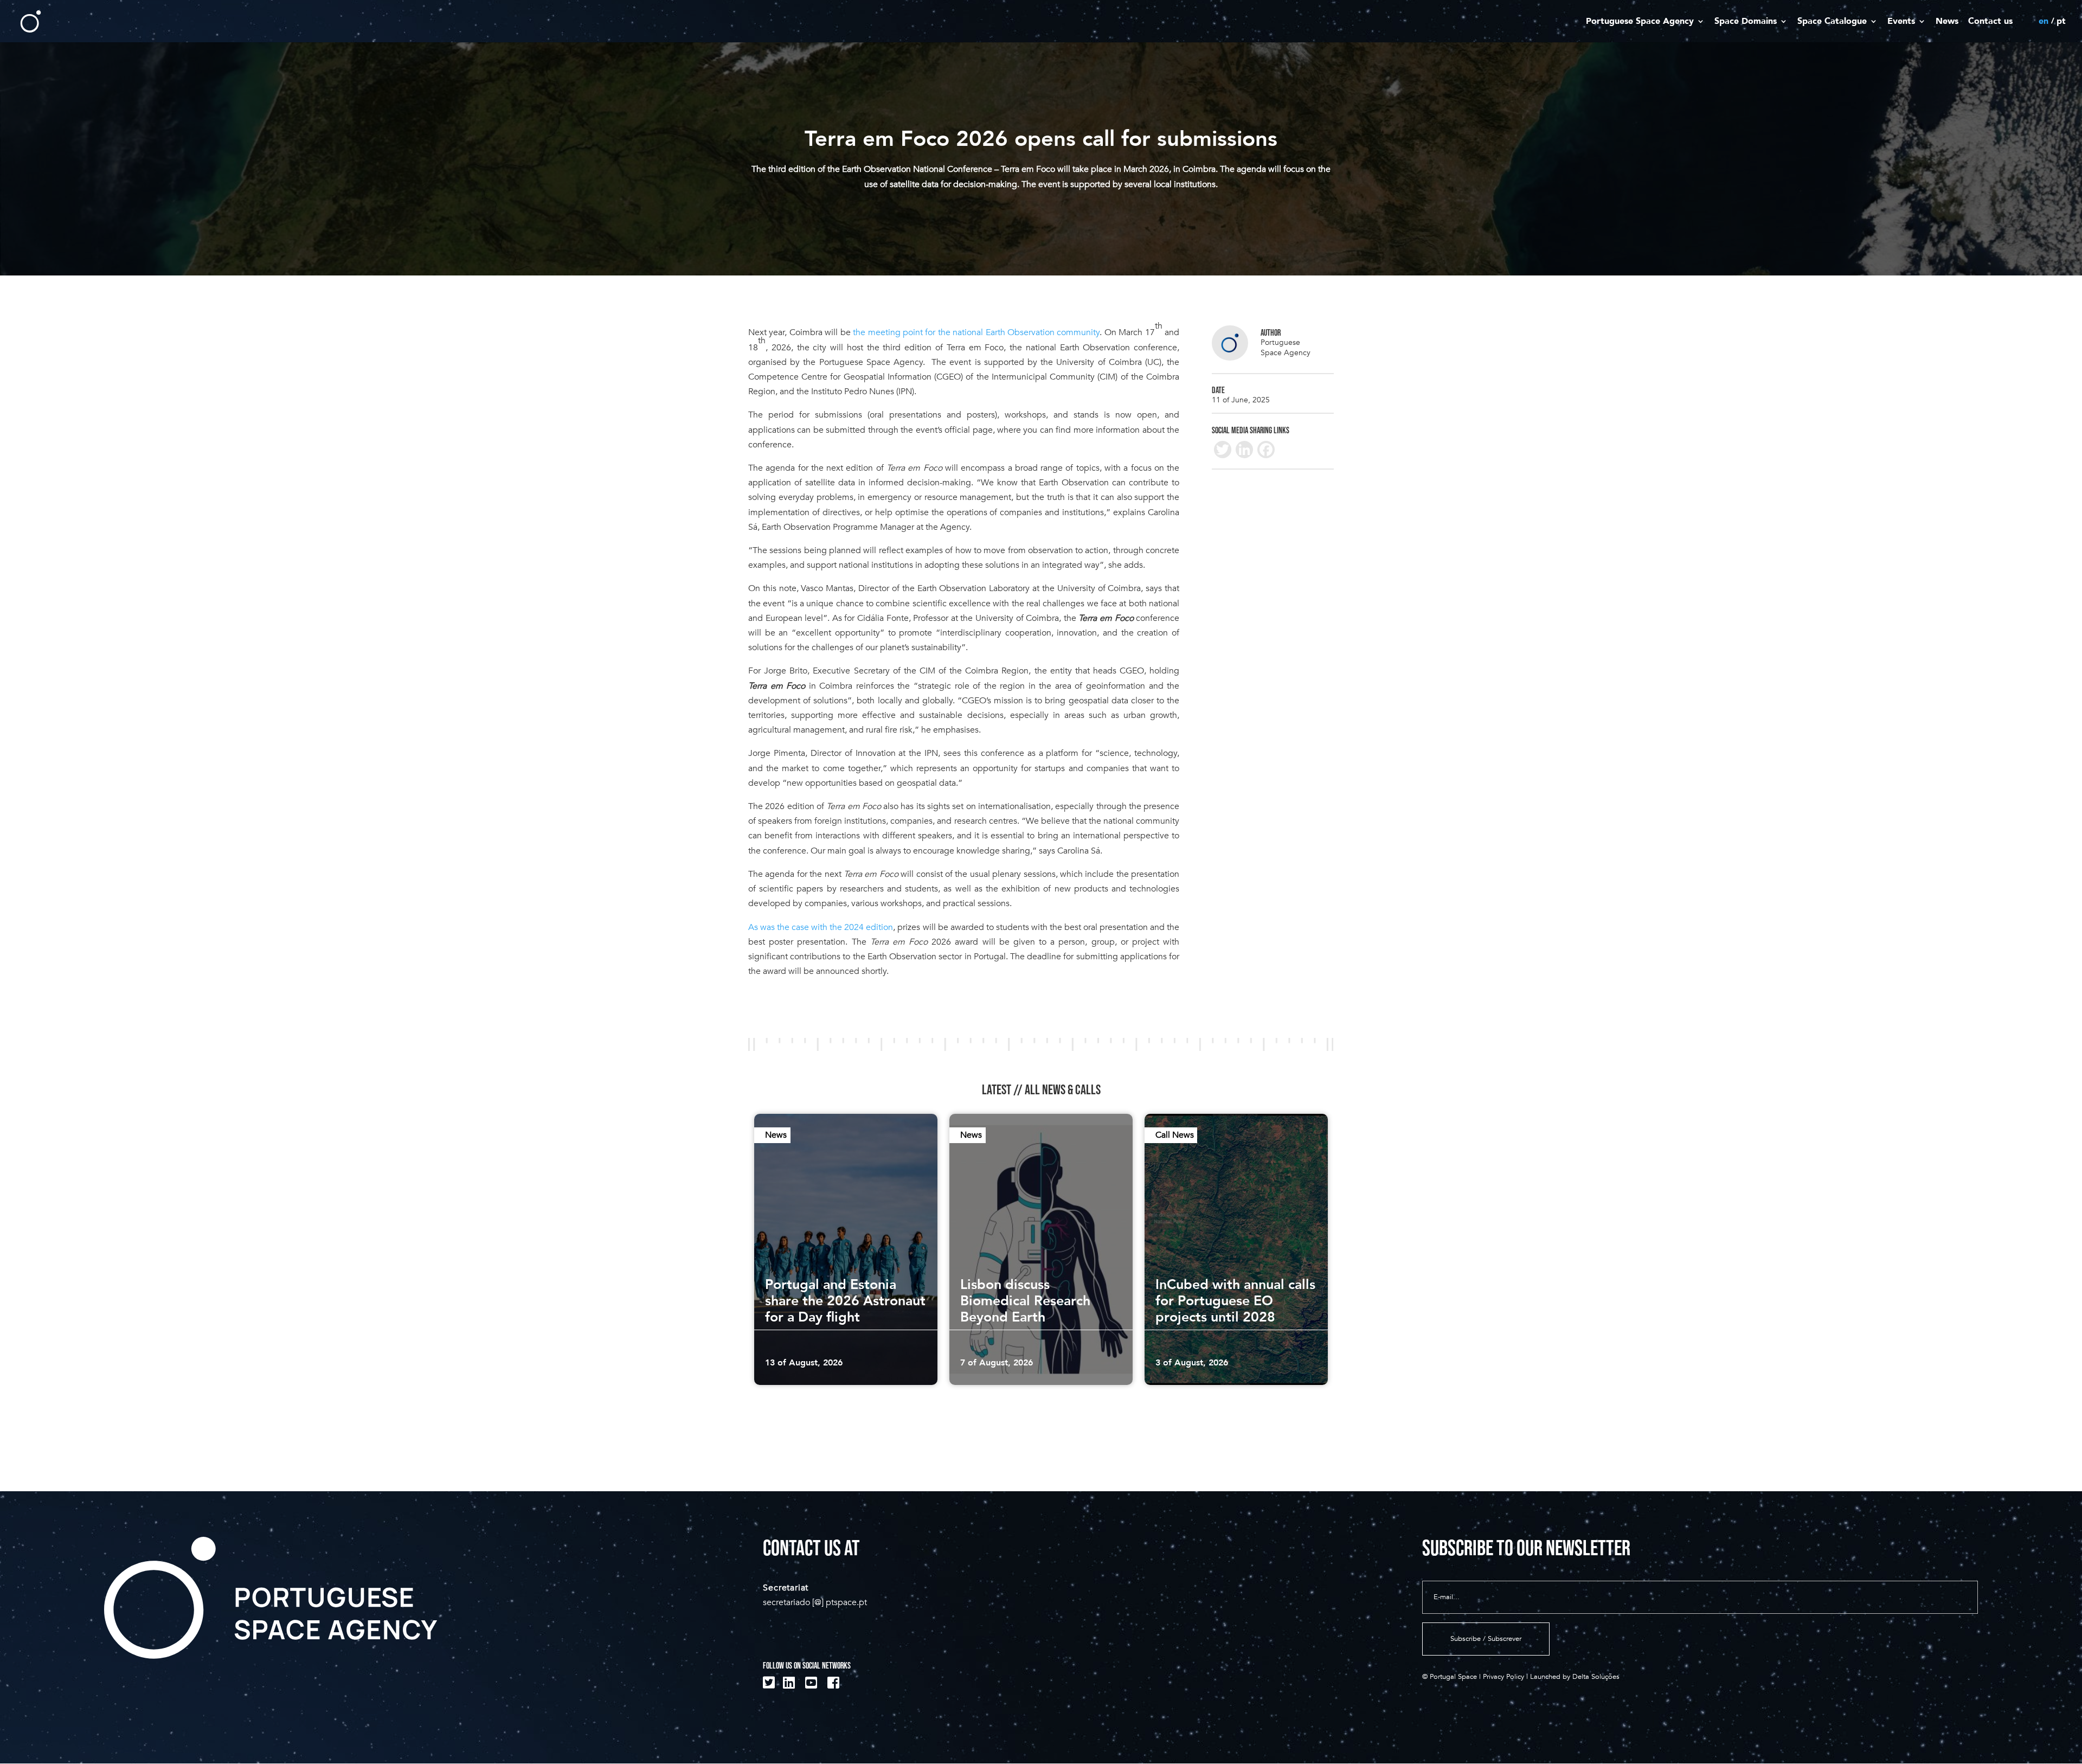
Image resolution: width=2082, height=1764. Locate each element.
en (2044, 22)
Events (1901, 22)
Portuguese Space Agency (1640, 22)
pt (2061, 22)
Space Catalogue (1832, 22)
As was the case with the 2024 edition (821, 927)
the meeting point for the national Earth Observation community (976, 332)
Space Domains (1746, 22)
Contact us (1990, 22)
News (1947, 22)
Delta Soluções (1596, 1677)
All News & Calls (1063, 1090)
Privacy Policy (1503, 1677)
